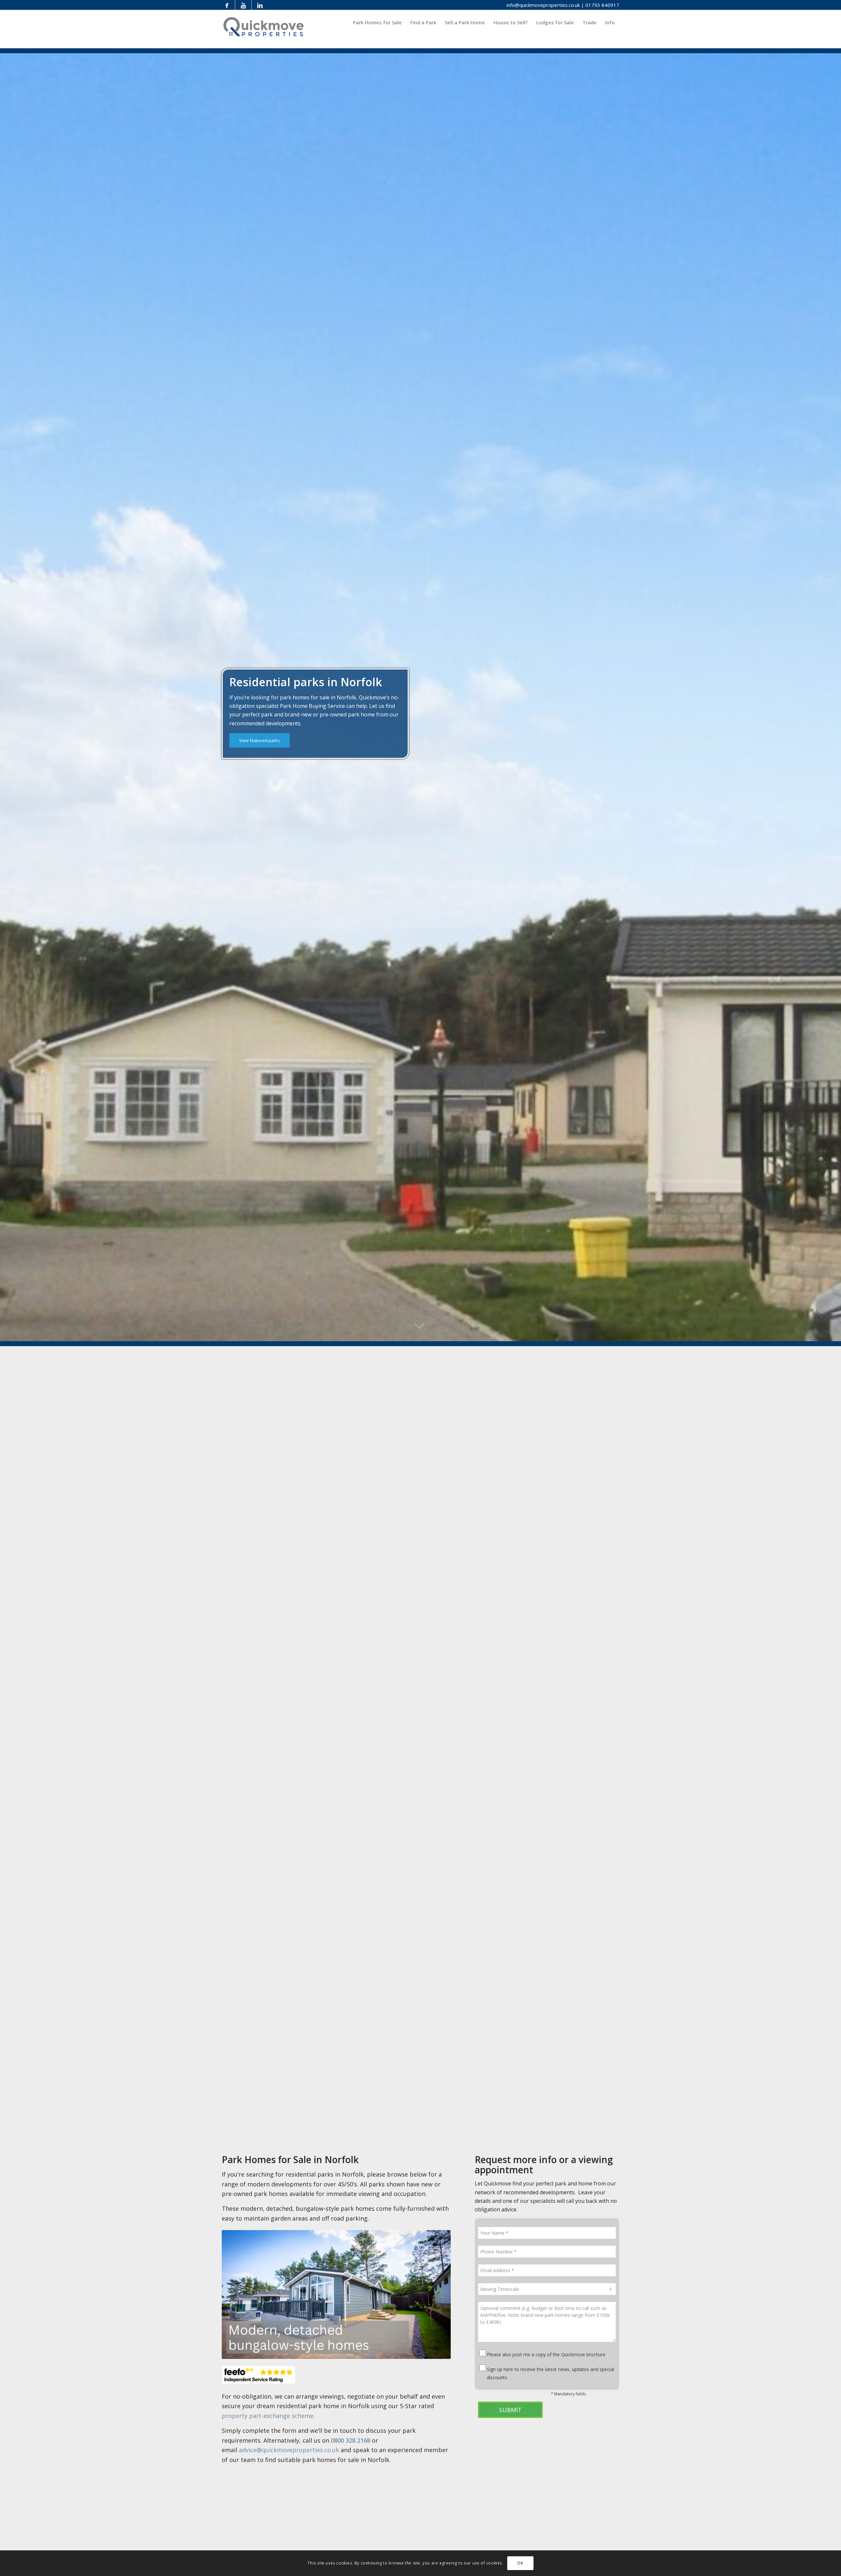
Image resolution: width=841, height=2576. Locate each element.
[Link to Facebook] (227, 5)
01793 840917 (602, 5)
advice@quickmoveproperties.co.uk (290, 2450)
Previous (237, 2294)
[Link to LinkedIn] (260, 5)
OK (520, 2563)
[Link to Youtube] (243, 5)
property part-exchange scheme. (268, 2416)
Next (436, 2294)
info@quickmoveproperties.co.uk (543, 5)
